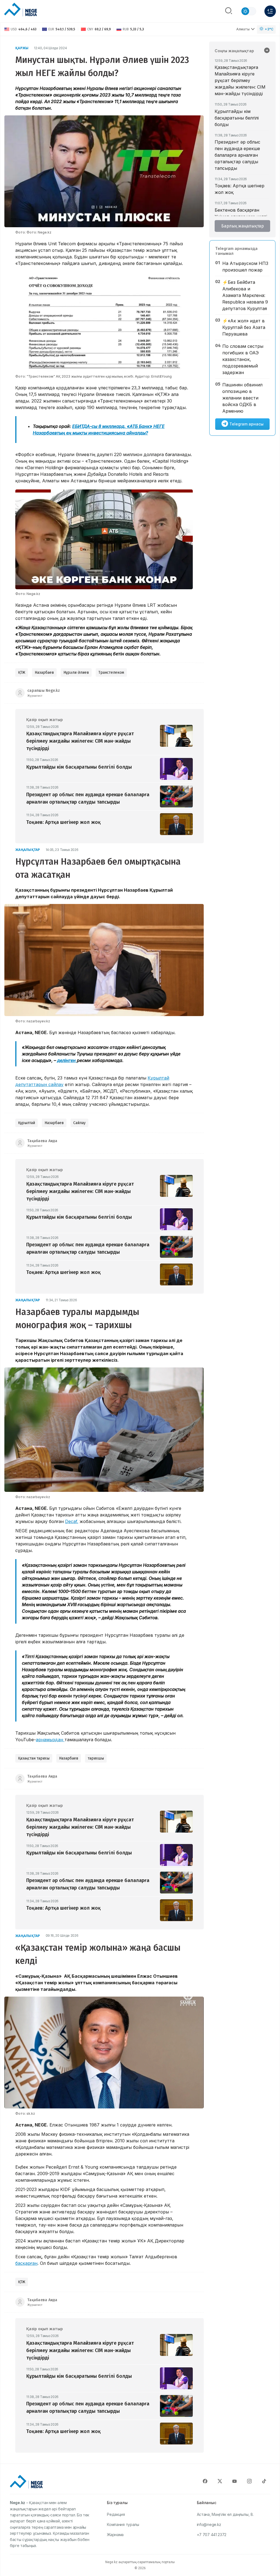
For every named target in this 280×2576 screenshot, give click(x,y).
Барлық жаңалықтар (243, 226)
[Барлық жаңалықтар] (267, 51)
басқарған (26, 2263)
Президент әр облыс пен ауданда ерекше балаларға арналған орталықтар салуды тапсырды (237, 155)
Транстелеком (111, 673)
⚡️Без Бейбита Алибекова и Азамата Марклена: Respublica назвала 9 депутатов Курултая (245, 295)
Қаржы (22, 48)
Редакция (116, 2514)
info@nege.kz (209, 2524)
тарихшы (96, 1758)
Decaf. (72, 1521)
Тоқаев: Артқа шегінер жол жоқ (240, 189)
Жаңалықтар (28, 850)
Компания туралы (123, 2524)
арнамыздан (50, 1740)
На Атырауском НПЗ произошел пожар (245, 267)
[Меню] (270, 11)
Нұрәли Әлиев (76, 673)
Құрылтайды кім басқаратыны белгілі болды (237, 118)
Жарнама (115, 2535)
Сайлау (79, 1123)
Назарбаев (44, 673)
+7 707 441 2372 (212, 2535)
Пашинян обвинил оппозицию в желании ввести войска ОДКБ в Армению (242, 398)
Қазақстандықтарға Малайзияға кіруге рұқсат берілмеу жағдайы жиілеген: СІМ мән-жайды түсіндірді (240, 80)
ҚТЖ (22, 673)
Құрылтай (27, 1123)
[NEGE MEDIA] (21, 10)
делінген (67, 1060)
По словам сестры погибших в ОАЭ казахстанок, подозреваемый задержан (243, 359)
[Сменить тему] (249, 11)
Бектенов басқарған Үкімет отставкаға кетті (241, 213)
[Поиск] (229, 11)
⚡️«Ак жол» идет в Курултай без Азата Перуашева (244, 327)
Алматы (243, 29)
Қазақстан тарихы (34, 1758)
